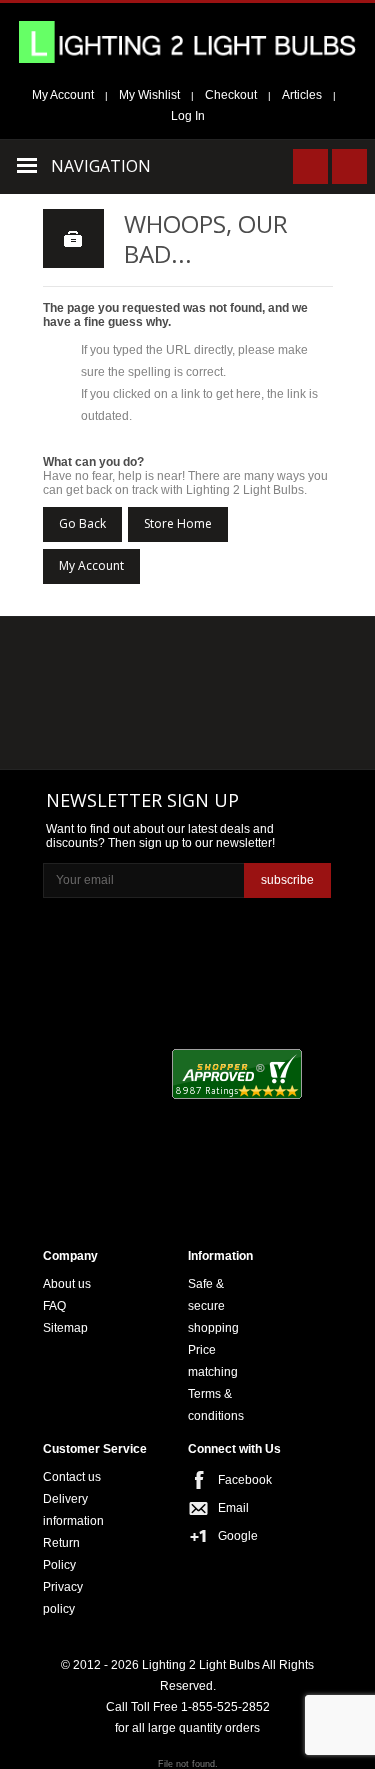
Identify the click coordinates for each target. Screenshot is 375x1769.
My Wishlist (149, 95)
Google (238, 1536)
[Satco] (282, 696)
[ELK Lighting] (275, 654)
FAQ (54, 1306)
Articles (302, 95)
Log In (188, 116)
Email (233, 1508)
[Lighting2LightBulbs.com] (187, 42)
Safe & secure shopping (213, 1306)
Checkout (231, 95)
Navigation (101, 166)
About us (67, 1284)
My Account (63, 95)
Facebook (238, 1480)
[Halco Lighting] (186, 656)
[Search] (310, 166)
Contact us (72, 1477)
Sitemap (65, 1328)
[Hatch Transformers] (89, 656)
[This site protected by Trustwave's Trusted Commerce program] (118, 1176)
